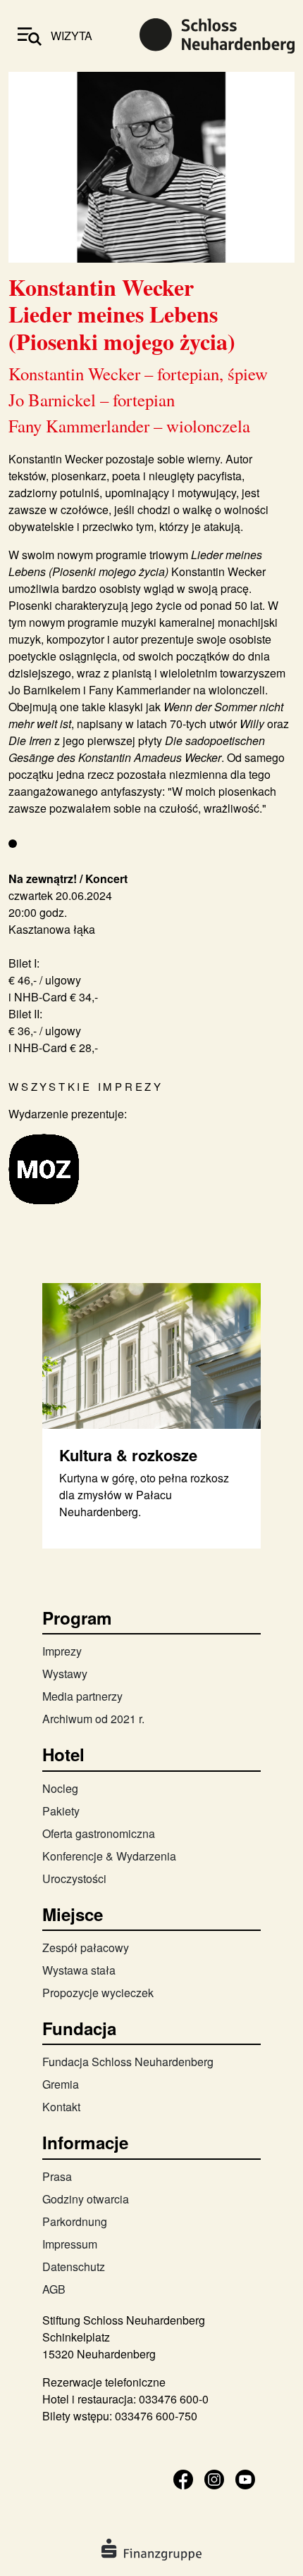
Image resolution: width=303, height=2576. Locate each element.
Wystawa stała (79, 1970)
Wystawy (65, 1674)
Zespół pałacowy (86, 1947)
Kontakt (61, 2107)
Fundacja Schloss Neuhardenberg (128, 2062)
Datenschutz (74, 2266)
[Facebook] (183, 2478)
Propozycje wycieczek (98, 1993)
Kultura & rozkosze (128, 1455)
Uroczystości (74, 1878)
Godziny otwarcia (86, 2199)
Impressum (70, 2244)
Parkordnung (75, 2221)
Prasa (57, 2176)
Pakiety (61, 1811)
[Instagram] (214, 2478)
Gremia (61, 2084)
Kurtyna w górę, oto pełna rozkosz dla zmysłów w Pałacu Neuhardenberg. (144, 1495)
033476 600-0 (174, 2399)
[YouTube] (245, 2478)
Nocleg (60, 1788)
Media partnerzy (82, 1696)
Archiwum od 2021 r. (93, 1719)
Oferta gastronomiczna (99, 1833)
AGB (54, 2289)
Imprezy (62, 1651)
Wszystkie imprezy (86, 1086)
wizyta (72, 36)
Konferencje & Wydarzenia (109, 1856)
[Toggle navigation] (30, 36)
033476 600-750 (156, 2416)
